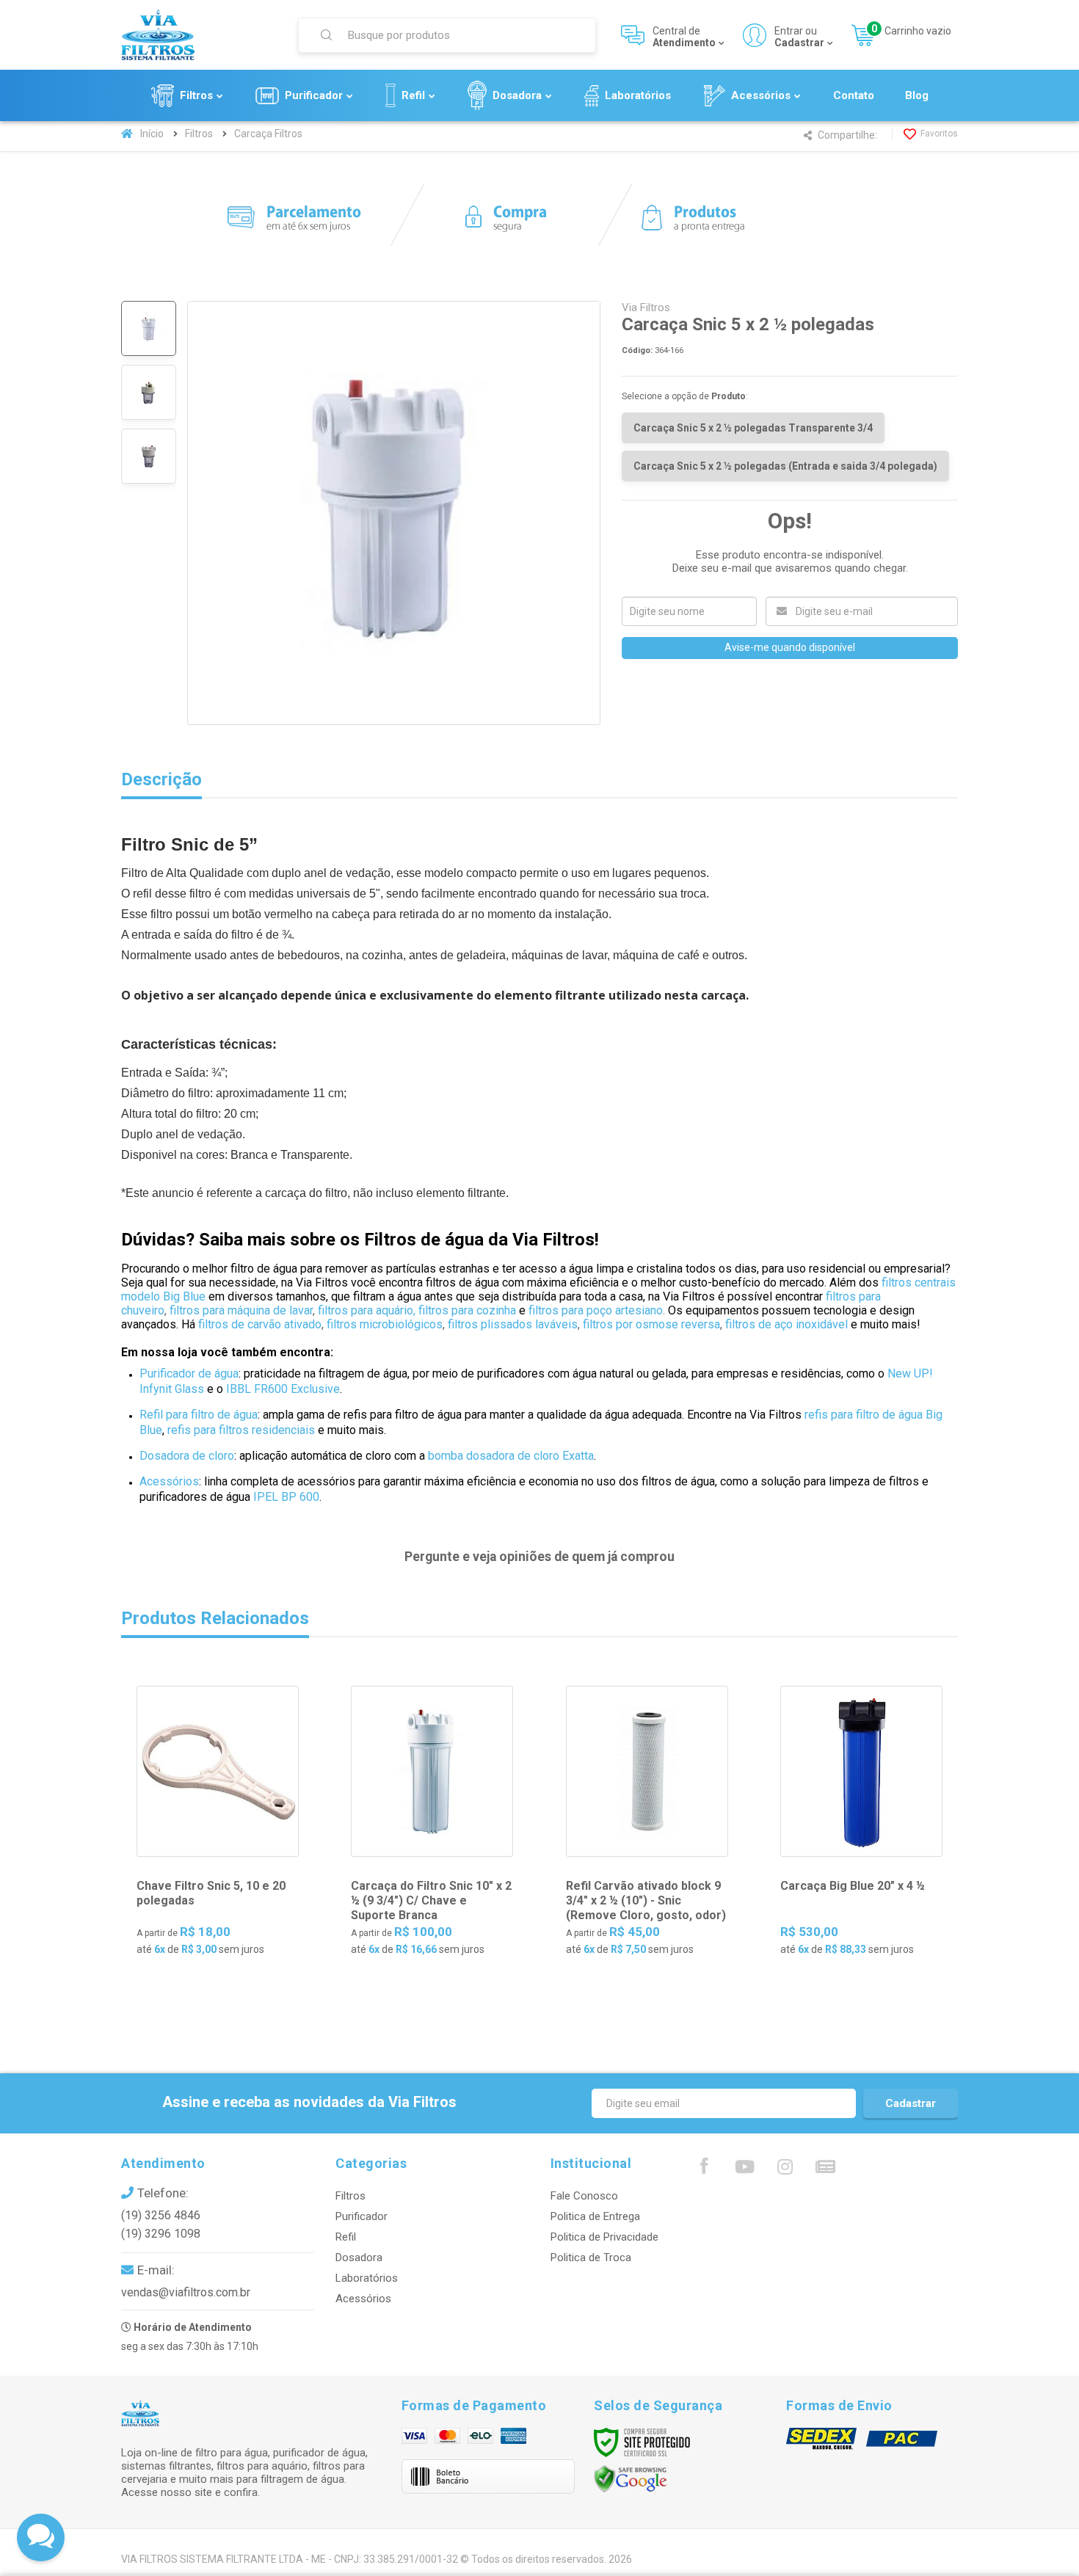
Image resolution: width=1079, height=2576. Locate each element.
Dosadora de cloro (187, 1456)
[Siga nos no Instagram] (785, 2170)
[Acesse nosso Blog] (825, 2170)
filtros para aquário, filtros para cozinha (417, 1310)
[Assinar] (911, 2103)
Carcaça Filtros (268, 134)
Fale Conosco (584, 2196)
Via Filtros (646, 308)
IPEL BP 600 (286, 1497)
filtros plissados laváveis (513, 1324)
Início (152, 134)
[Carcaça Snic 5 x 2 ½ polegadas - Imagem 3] (149, 456)
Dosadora (359, 2257)
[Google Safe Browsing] (631, 2478)
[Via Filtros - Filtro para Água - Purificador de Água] (200, 35)
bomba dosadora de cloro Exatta (511, 1456)
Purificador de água (189, 1373)
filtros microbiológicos (385, 1324)
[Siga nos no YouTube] (744, 2170)
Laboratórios (367, 2278)
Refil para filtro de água (199, 1415)
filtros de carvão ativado (260, 1324)
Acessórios (169, 1481)
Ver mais (227, 1931)
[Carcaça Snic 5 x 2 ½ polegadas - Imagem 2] (149, 392)
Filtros (199, 134)
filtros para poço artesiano (596, 1310)
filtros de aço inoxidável (786, 1324)
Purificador (362, 2216)
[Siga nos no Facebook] (704, 2169)
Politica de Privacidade (604, 2237)
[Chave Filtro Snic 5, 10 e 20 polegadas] (218, 1833)
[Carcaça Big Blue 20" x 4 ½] (861, 1833)
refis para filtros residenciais (241, 1430)
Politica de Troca (591, 2257)
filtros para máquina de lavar (241, 1310)
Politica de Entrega (595, 2216)
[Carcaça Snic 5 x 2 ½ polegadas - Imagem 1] (149, 328)
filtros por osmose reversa (650, 1324)
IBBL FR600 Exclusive (283, 1389)
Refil (346, 2237)
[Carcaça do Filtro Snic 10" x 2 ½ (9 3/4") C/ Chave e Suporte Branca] (432, 1833)
